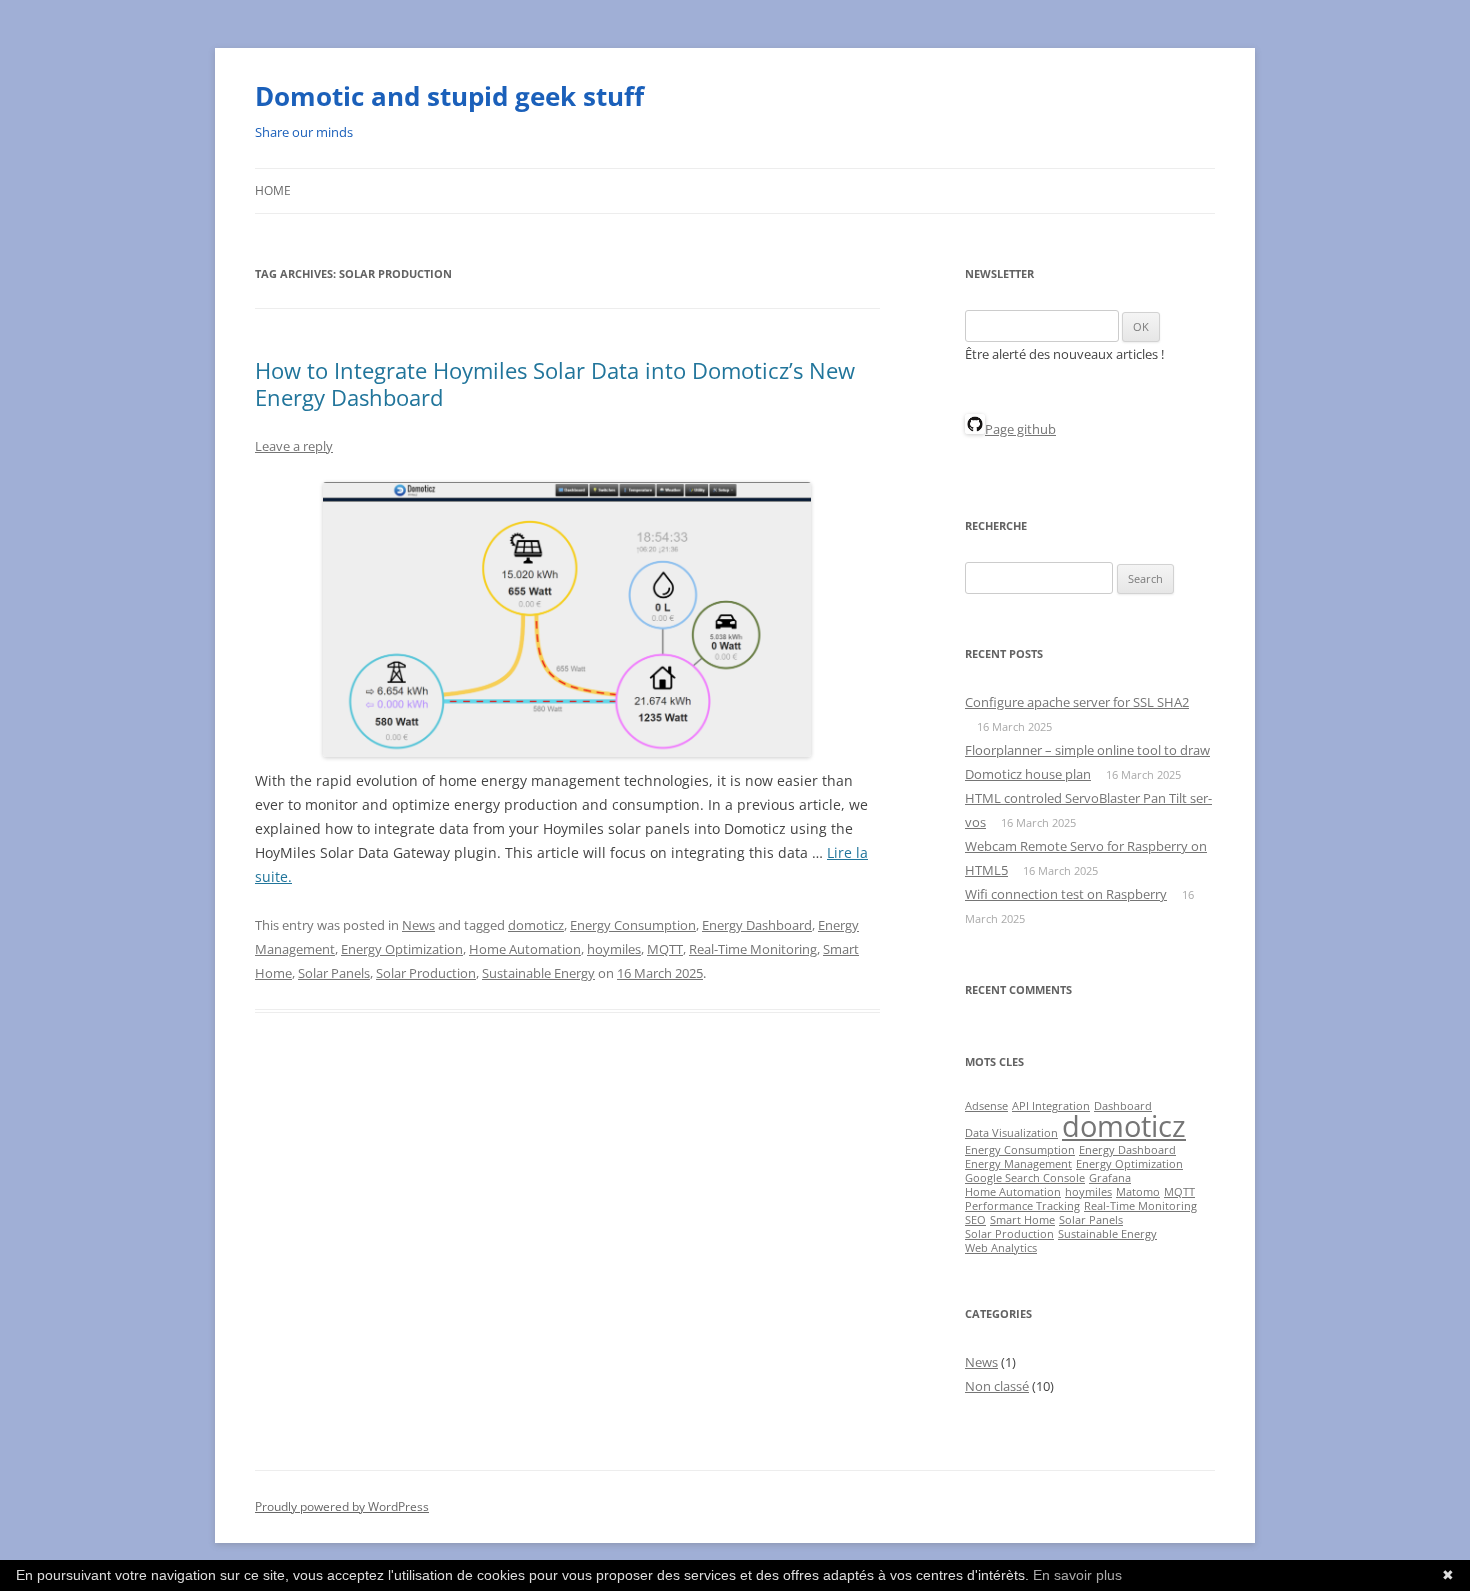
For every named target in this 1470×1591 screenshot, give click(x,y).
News (418, 925)
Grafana (1110, 1178)
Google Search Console (1025, 1178)
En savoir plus (1077, 1575)
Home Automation (525, 949)
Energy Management (1018, 1164)
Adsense (986, 1106)
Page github (1020, 429)
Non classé (997, 1386)
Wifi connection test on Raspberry (1066, 894)
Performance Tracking (1022, 1206)
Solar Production (426, 973)
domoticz (536, 925)
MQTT (665, 949)
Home (273, 190)
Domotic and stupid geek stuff (449, 96)
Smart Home (1022, 1220)
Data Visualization (1011, 1133)
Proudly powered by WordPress (342, 1506)
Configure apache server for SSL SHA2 (1077, 702)
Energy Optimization (402, 949)
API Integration (1051, 1106)
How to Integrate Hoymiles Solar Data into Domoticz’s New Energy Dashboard (555, 383)
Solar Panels (334, 973)
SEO (975, 1220)
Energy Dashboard (757, 925)
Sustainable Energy (538, 973)
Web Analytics (1001, 1248)
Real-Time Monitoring (753, 949)
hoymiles (614, 949)
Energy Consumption (633, 925)
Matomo (1138, 1192)
